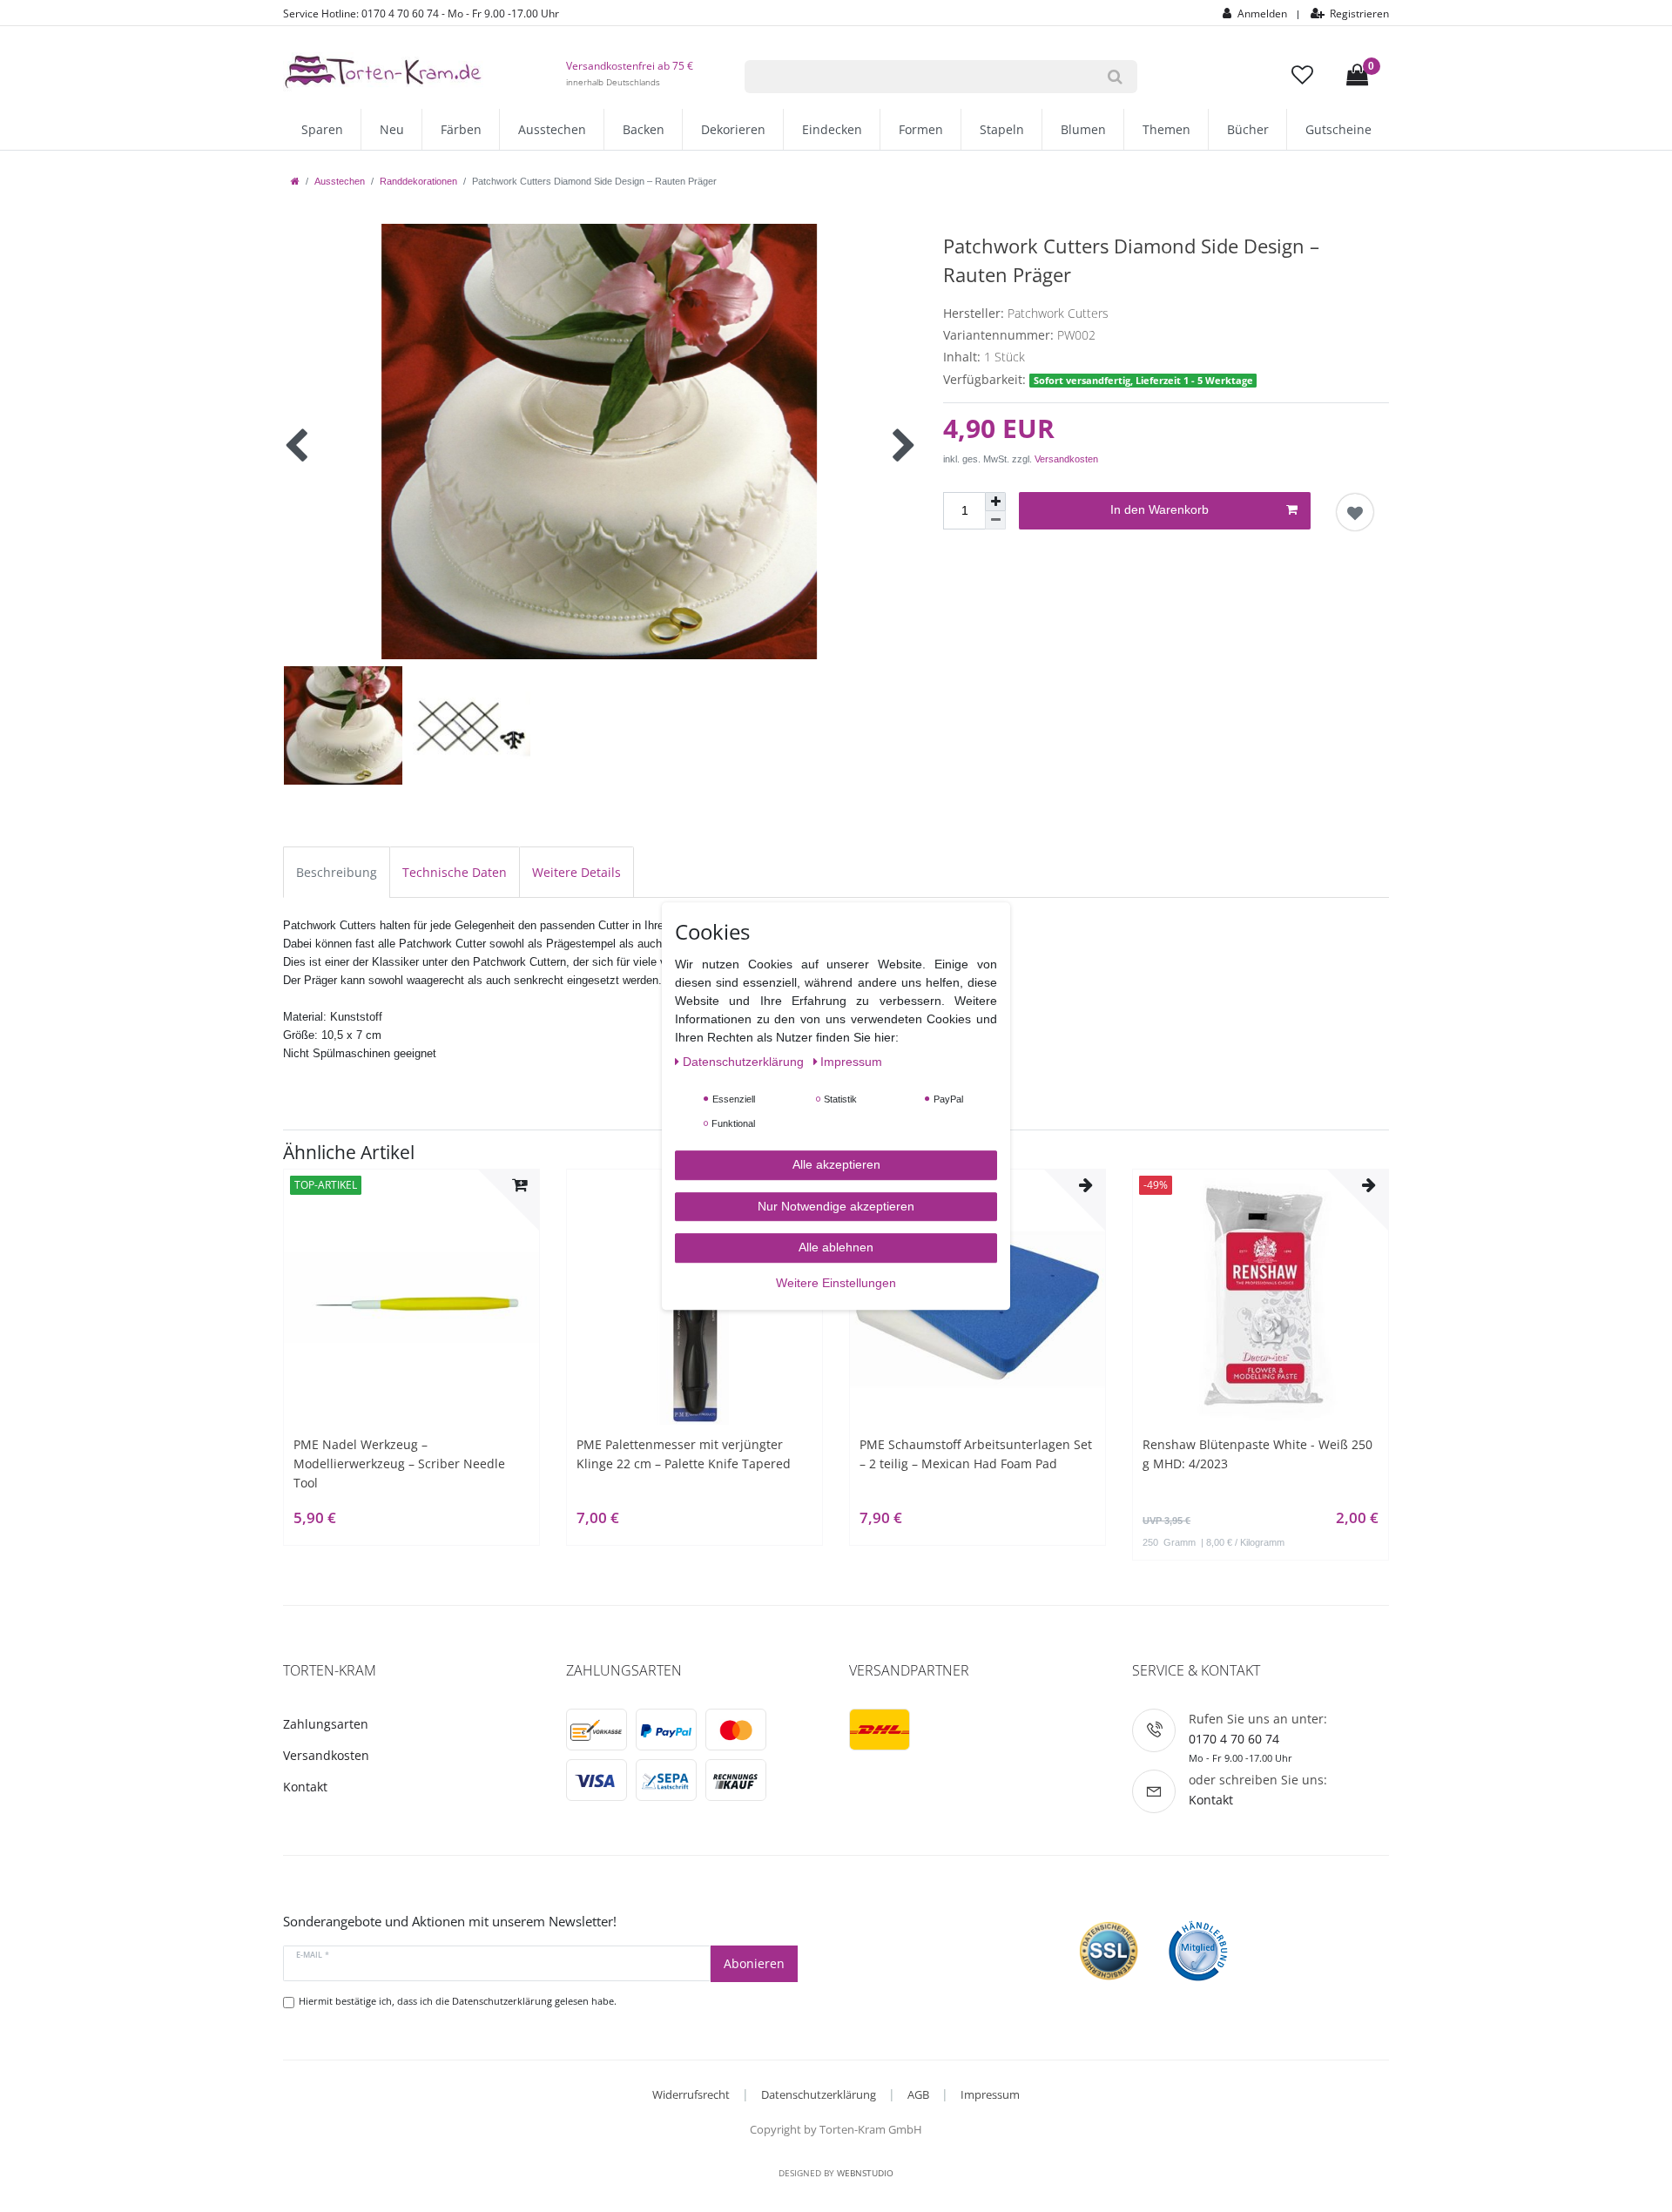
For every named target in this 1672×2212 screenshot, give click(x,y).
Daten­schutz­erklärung (745, 1062)
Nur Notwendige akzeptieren (836, 1206)
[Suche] (1115, 77)
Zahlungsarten (326, 1724)
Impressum (990, 2094)
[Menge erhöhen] (995, 502)
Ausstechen (552, 129)
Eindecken (832, 129)
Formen (921, 129)
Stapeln (1002, 129)
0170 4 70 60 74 (1234, 1739)
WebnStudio (865, 2173)
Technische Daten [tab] (455, 872)
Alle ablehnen (836, 1247)
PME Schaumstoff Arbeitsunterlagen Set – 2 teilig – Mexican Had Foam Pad (976, 1454)
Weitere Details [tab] (576, 872)
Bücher (1248, 129)
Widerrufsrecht (691, 2094)
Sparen (322, 129)
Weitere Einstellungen (836, 1283)
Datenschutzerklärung (819, 2094)
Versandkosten (1066, 459)
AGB (918, 2094)
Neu (392, 129)
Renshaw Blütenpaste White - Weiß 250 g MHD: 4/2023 (1257, 1454)
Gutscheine (1338, 129)
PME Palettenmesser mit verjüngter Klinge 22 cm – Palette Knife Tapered (684, 1454)
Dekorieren (733, 129)
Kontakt (305, 1787)
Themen (1166, 129)
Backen (644, 129)
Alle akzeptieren (836, 1164)
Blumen (1083, 129)
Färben (461, 129)
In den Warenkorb (1160, 509)
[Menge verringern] (995, 520)
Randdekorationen (418, 181)
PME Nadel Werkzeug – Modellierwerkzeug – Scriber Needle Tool (399, 1464)
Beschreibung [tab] (337, 872)
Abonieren (754, 1963)
